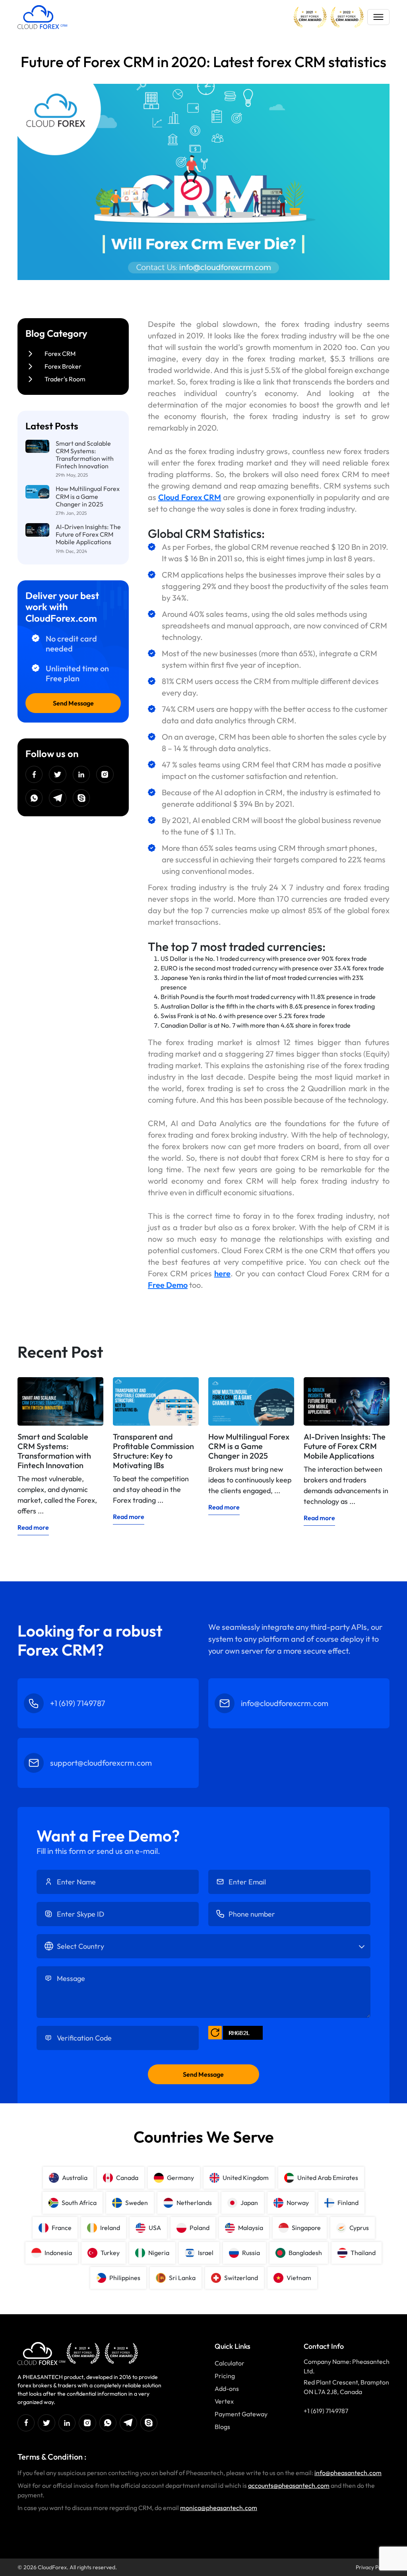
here (222, 1273)
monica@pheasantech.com (219, 2508)
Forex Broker (63, 366)
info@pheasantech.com (348, 2473)
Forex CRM (60, 354)
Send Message (73, 703)
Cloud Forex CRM (190, 497)
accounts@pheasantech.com (289, 2485)
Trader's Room (65, 379)
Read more (33, 1527)
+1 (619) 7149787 (326, 2411)
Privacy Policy (373, 2567)
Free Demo (168, 1285)
